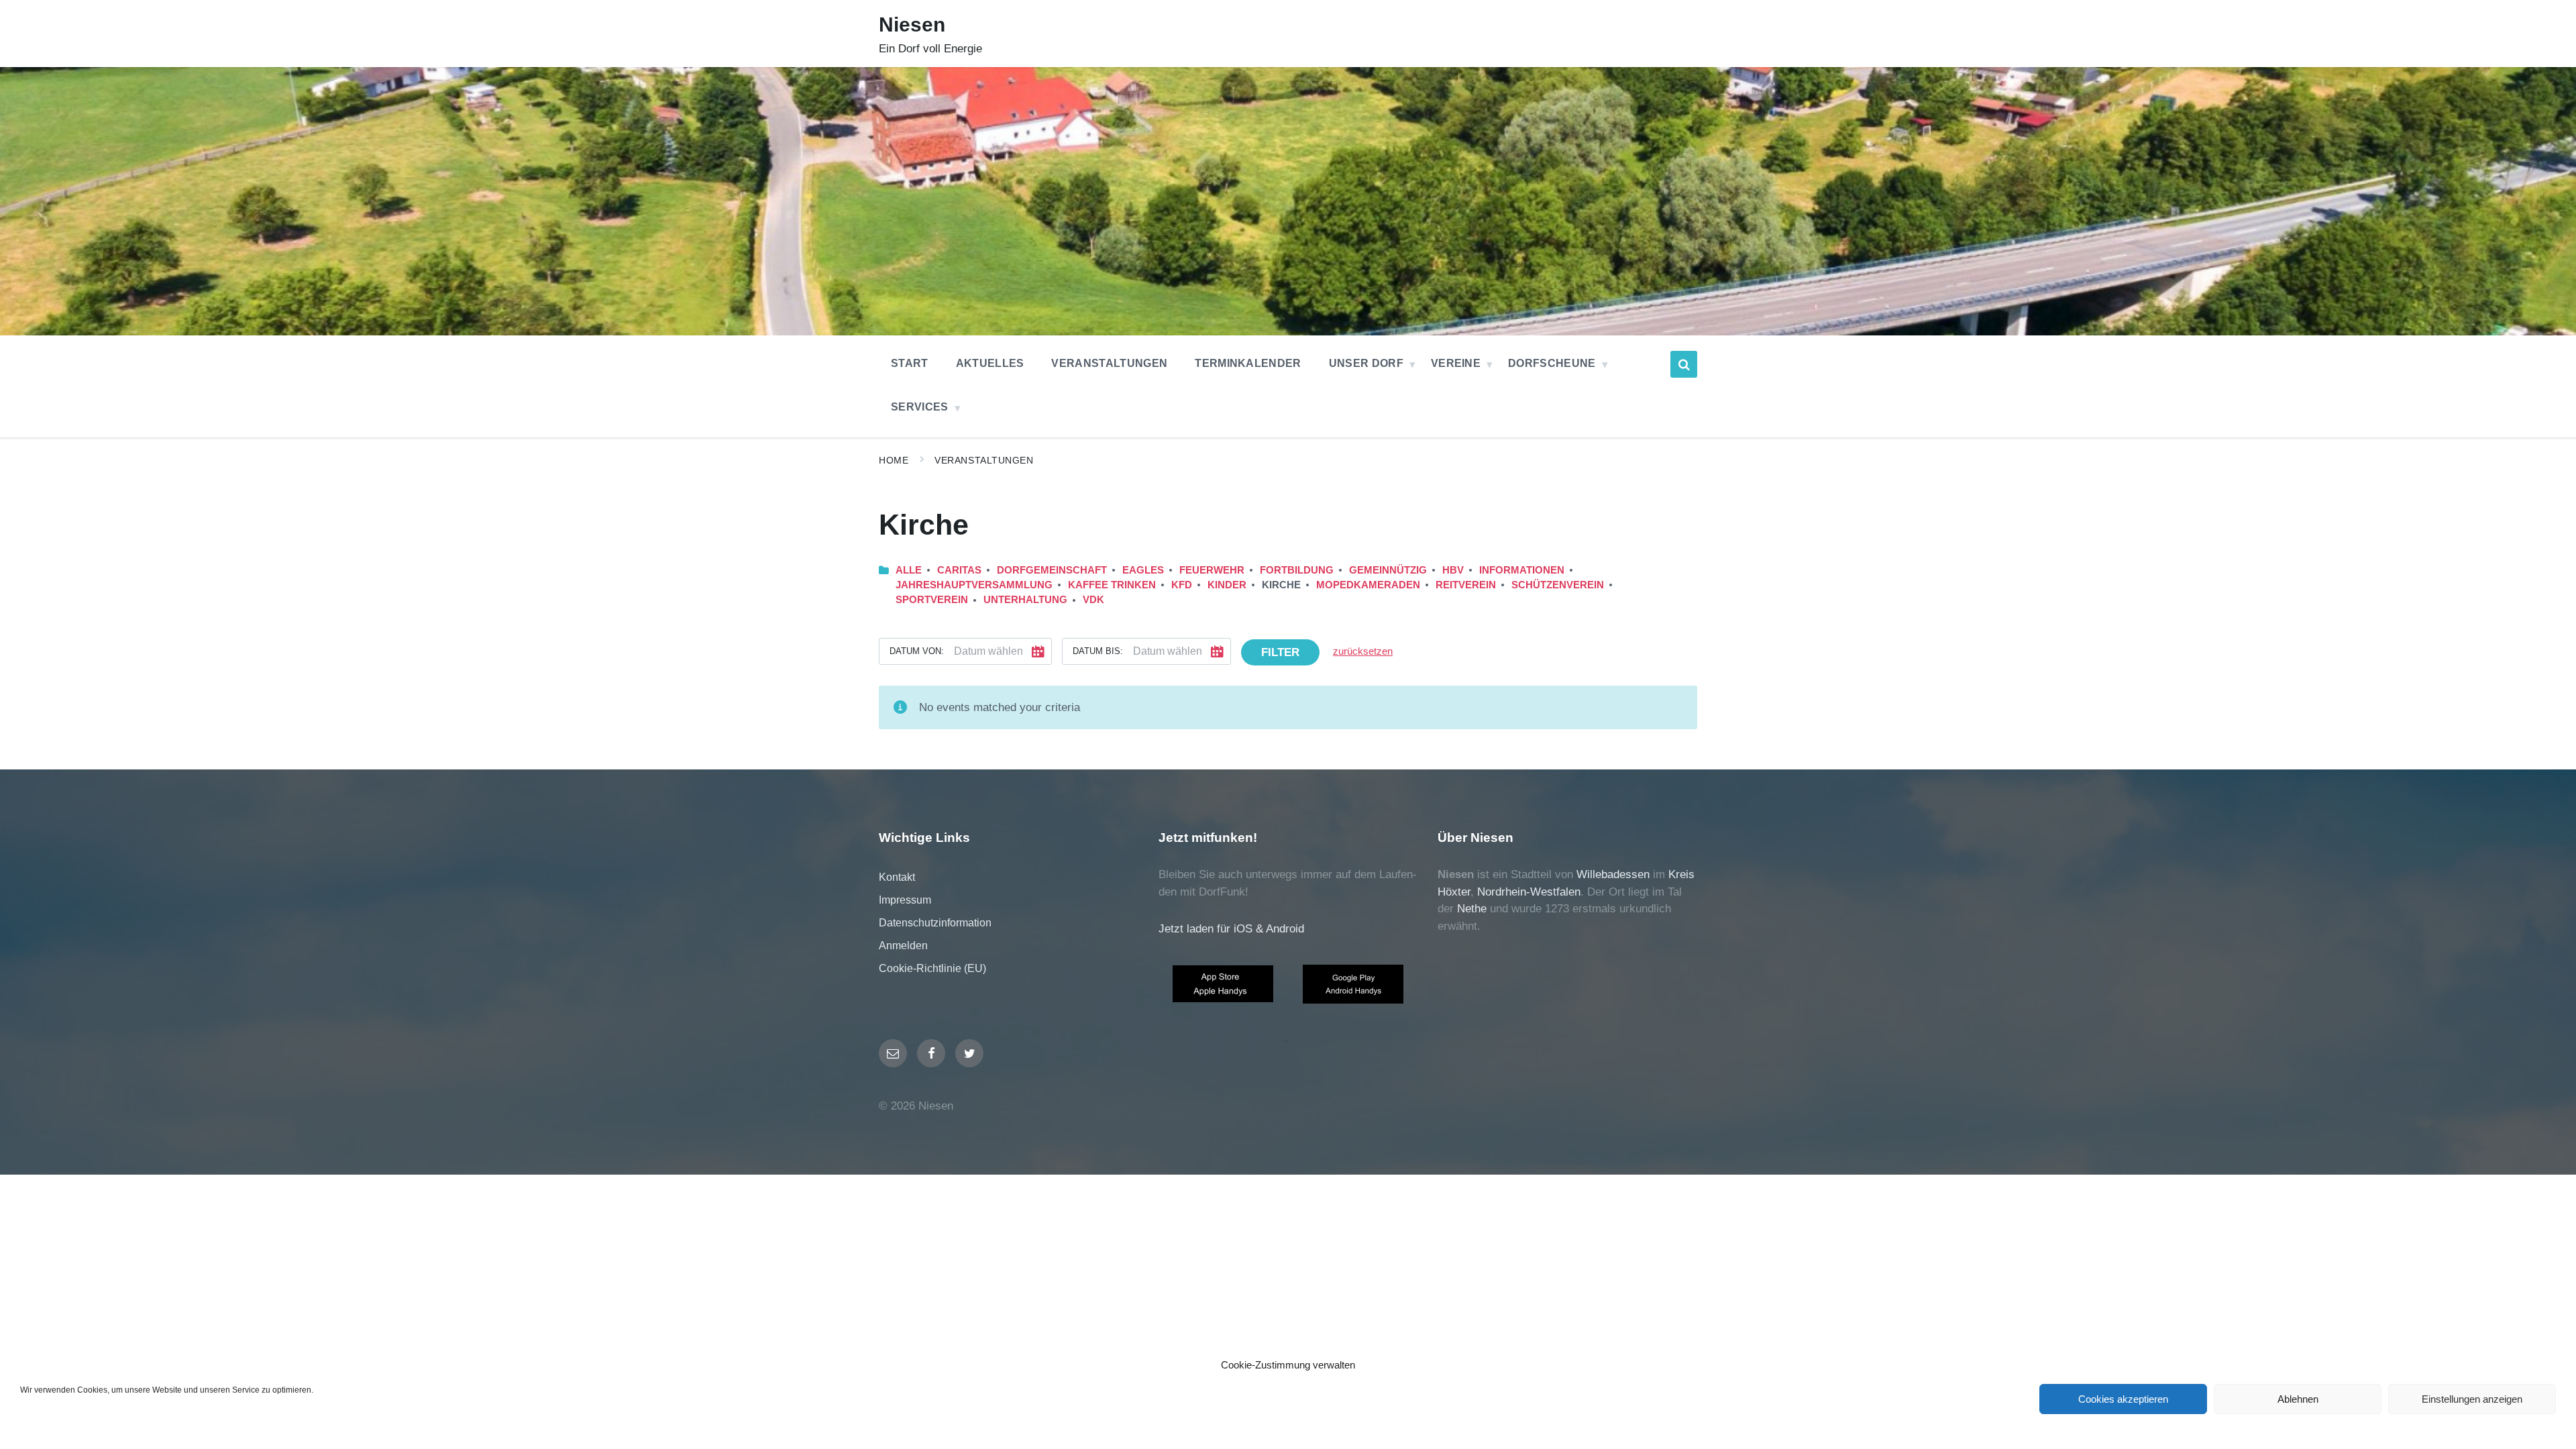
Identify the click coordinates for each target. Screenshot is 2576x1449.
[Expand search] (1684, 364)
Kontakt (897, 877)
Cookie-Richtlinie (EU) (932, 968)
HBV (1453, 570)
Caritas (959, 570)
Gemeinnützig (1388, 570)
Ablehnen (2298, 1399)
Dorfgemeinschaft (1052, 570)
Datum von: (917, 651)
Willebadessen (1613, 874)
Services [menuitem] (920, 407)
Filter (1280, 652)
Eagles (1143, 570)
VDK (1093, 600)
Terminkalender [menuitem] (1248, 363)
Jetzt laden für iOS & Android (1231, 929)
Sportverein (932, 600)
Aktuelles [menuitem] (990, 363)
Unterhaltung (1025, 600)
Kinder (1227, 585)
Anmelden (903, 946)
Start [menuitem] (910, 363)
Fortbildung (1297, 570)
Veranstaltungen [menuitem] (1109, 363)
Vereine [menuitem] (1456, 363)
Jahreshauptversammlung (974, 585)
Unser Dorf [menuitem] (1366, 363)
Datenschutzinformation (935, 923)
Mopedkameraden (1368, 585)
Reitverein (1466, 585)
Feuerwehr (1212, 570)
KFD (1182, 585)
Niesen (912, 24)
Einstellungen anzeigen (2472, 1399)
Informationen (1522, 570)
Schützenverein (1558, 585)
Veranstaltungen (984, 460)
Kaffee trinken (1112, 585)
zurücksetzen (1363, 651)
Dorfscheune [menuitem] (1552, 363)
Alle (909, 570)
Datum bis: (1098, 651)
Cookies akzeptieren (2123, 1399)
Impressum (905, 900)
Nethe (1472, 909)
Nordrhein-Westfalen (1529, 892)
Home (894, 460)
